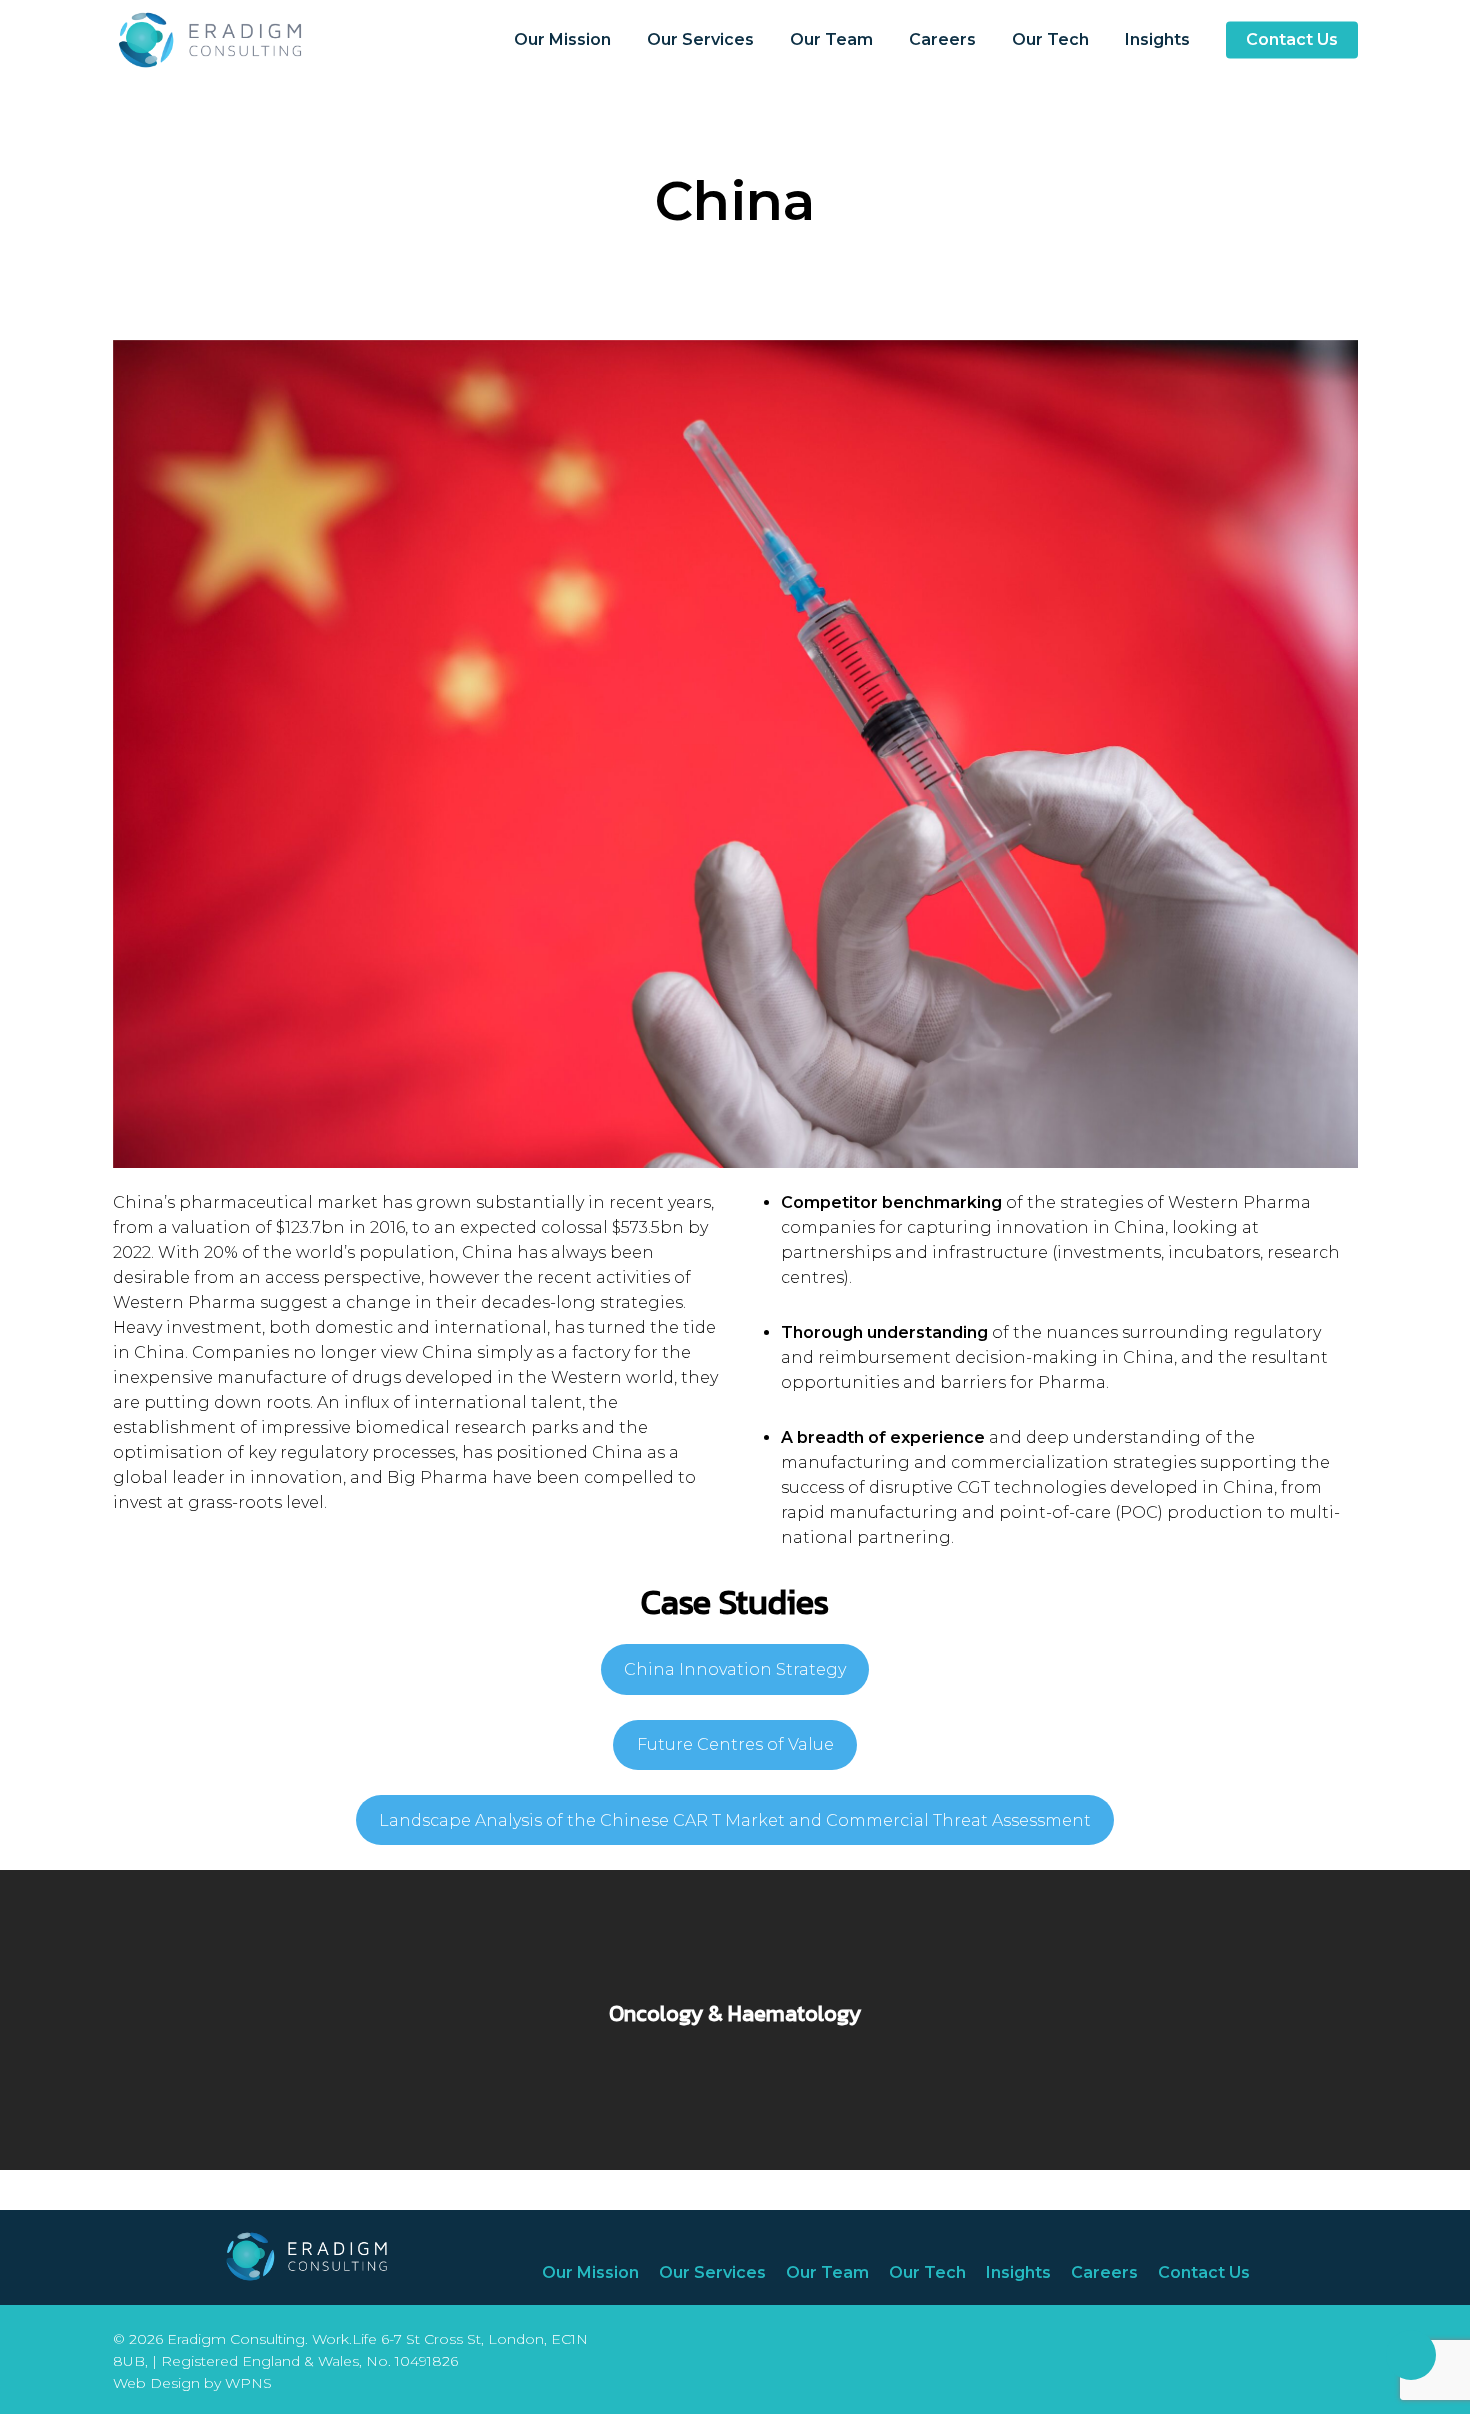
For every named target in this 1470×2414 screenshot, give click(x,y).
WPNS (248, 2383)
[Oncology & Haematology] (735, 2020)
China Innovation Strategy (735, 1669)
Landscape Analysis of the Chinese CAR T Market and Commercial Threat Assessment (735, 1820)
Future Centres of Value (735, 1744)
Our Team (827, 2272)
